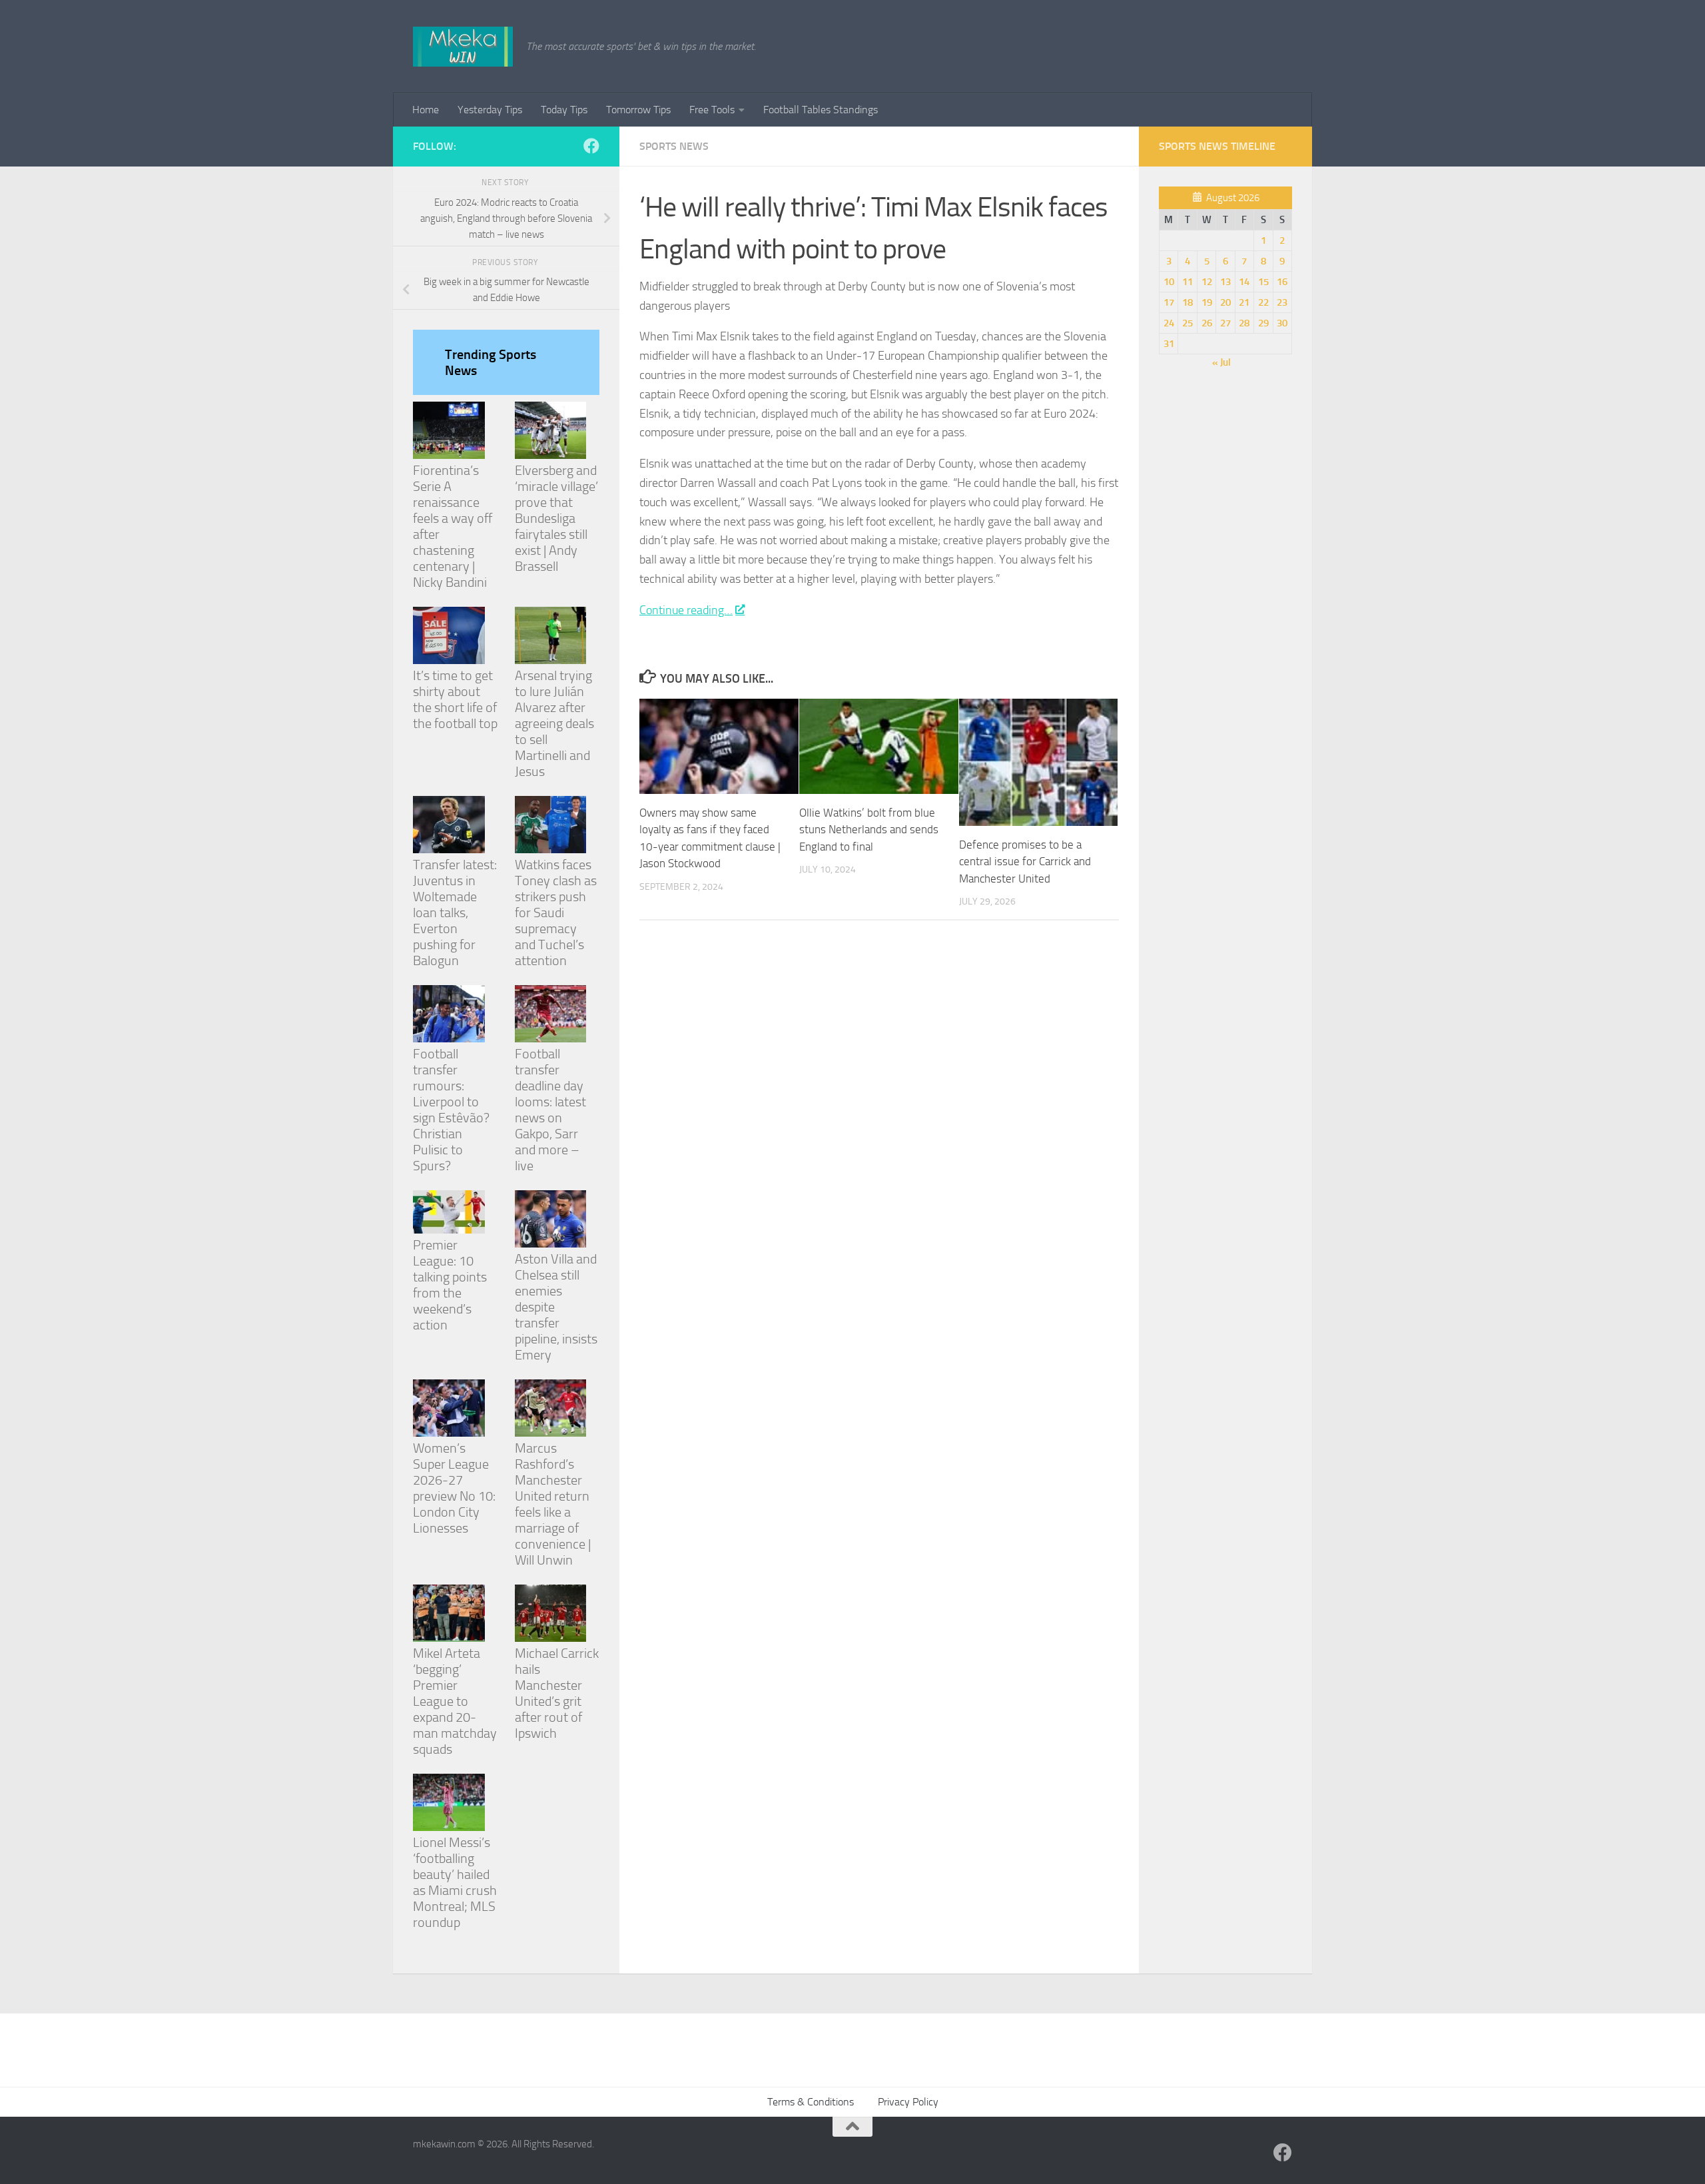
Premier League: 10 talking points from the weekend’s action (450, 1285)
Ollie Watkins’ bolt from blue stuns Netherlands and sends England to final (869, 830)
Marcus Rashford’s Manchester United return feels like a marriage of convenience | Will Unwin (553, 1504)
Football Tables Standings (821, 110)
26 (1207, 323)
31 (1169, 344)
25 (1188, 323)
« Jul (1221, 362)
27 (1225, 323)
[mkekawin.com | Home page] (463, 47)
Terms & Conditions (811, 2102)
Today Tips (564, 110)
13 (1225, 282)
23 (1282, 302)
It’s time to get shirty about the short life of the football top (455, 699)
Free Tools (712, 110)
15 (1263, 282)
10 (1169, 282)
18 (1188, 302)
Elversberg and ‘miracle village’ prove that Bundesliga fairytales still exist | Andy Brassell (556, 518)
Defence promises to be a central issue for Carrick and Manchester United (1025, 862)
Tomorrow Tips (638, 110)
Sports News (674, 146)
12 (1207, 282)
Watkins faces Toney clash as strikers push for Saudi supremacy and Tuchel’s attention (556, 912)
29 (1263, 323)
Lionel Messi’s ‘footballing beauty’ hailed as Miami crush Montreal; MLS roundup (455, 1882)
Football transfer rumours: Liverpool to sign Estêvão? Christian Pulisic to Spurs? (451, 1110)
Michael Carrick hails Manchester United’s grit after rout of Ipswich (557, 1693)
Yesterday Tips (490, 110)
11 (1188, 282)
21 (1244, 302)
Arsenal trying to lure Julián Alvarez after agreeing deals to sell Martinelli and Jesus (554, 723)
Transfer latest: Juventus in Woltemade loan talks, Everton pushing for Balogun (455, 912)
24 (1169, 323)
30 (1282, 323)
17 (1169, 302)
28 (1244, 323)
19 (1207, 302)
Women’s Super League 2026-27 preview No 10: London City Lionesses (454, 1488)
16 (1282, 282)
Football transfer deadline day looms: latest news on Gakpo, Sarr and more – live (550, 1110)
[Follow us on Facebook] (591, 146)
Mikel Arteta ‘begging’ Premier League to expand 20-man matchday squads (455, 1701)
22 (1263, 302)
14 (1244, 282)
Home (426, 110)
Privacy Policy (908, 2102)
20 (1225, 302)
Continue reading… (686, 610)
